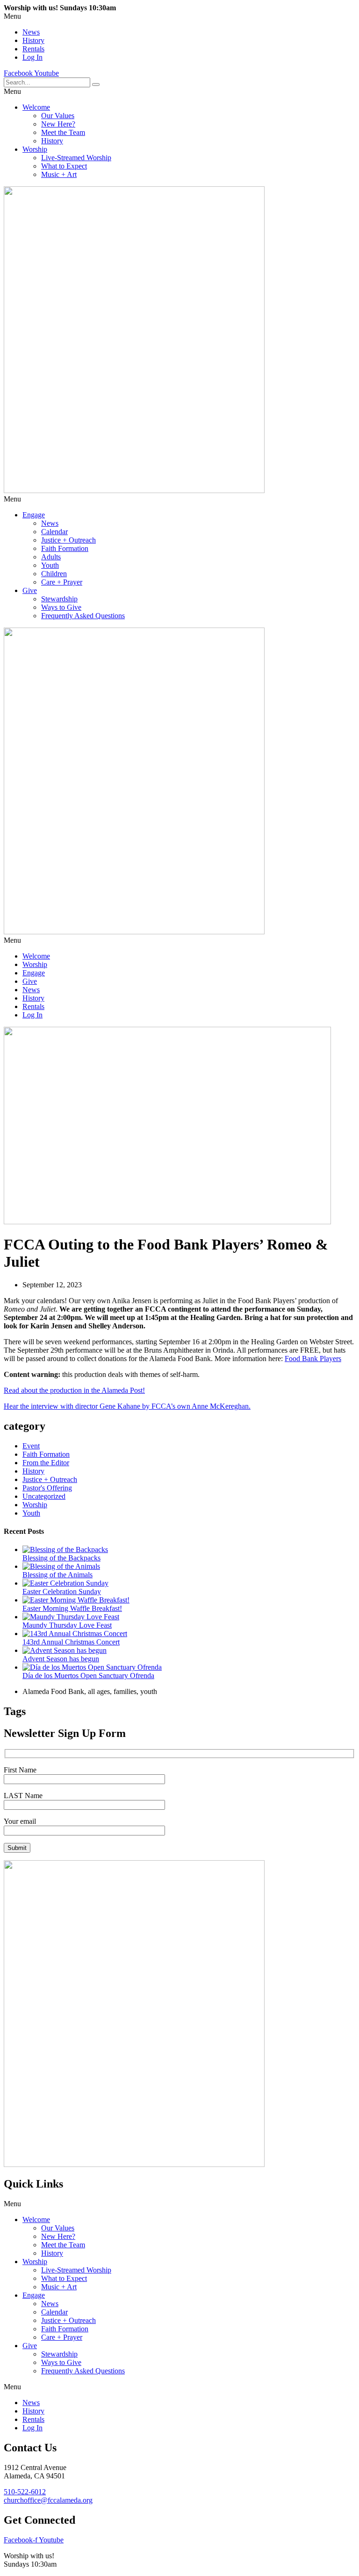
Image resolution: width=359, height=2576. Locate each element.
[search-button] (96, 85)
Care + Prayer (62, 582)
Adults (51, 557)
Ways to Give (61, 607)
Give (30, 590)
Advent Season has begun (61, 1659)
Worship (35, 149)
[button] (179, 16)
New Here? (58, 124)
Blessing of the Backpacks (61, 1558)
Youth (50, 565)
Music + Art (59, 174)
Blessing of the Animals (57, 1575)
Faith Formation (65, 548)
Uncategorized (44, 1496)
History (33, 40)
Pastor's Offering (47, 1488)
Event (31, 1446)
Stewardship (59, 599)
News (31, 32)
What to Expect (64, 166)
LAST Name (23, 1796)
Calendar (54, 532)
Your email (20, 1821)
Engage (34, 515)
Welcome (36, 107)
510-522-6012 (25, 2492)
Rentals (33, 49)
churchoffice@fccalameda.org (48, 2500)
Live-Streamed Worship (76, 158)
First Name (20, 1770)
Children (54, 574)
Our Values (58, 116)
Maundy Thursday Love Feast (67, 1625)
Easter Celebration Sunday (62, 1591)
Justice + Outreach (68, 540)
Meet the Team (63, 132)
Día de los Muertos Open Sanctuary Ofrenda (88, 1676)
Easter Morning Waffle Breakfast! (72, 1608)
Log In (32, 57)
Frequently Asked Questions (83, 616)
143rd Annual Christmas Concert (71, 1642)
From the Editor (46, 1463)
